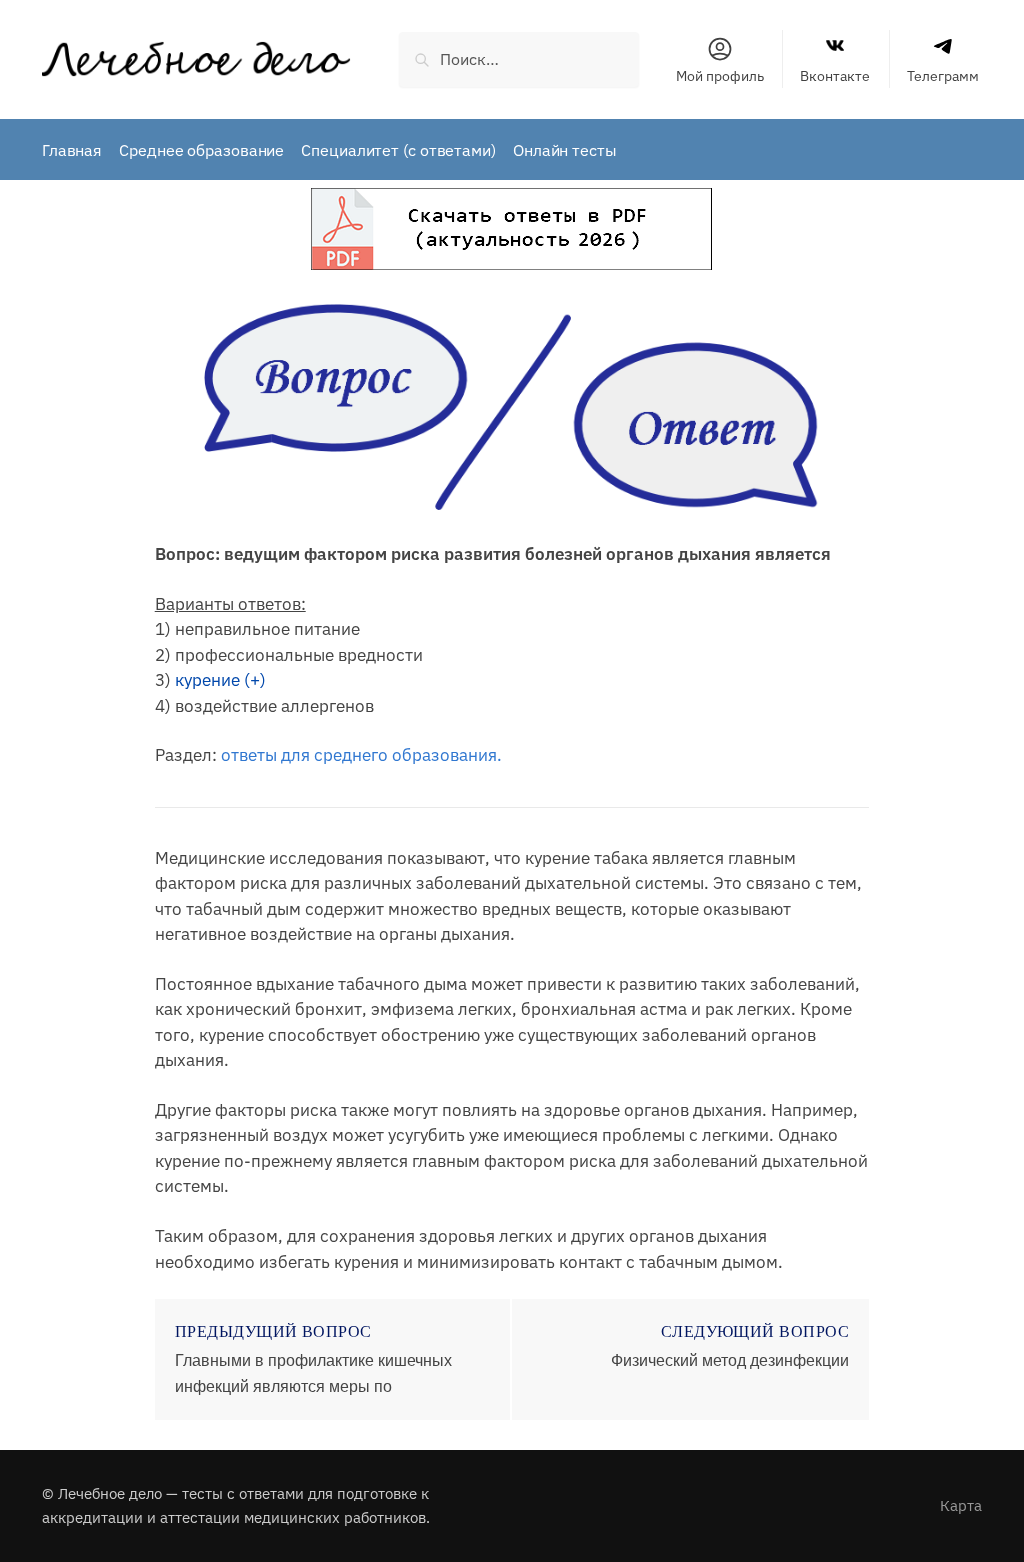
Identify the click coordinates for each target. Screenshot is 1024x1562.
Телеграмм (943, 76)
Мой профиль (720, 76)
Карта (961, 1505)
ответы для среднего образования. (361, 755)
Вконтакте (835, 76)
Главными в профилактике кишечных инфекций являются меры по (313, 1373)
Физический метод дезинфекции (730, 1360)
